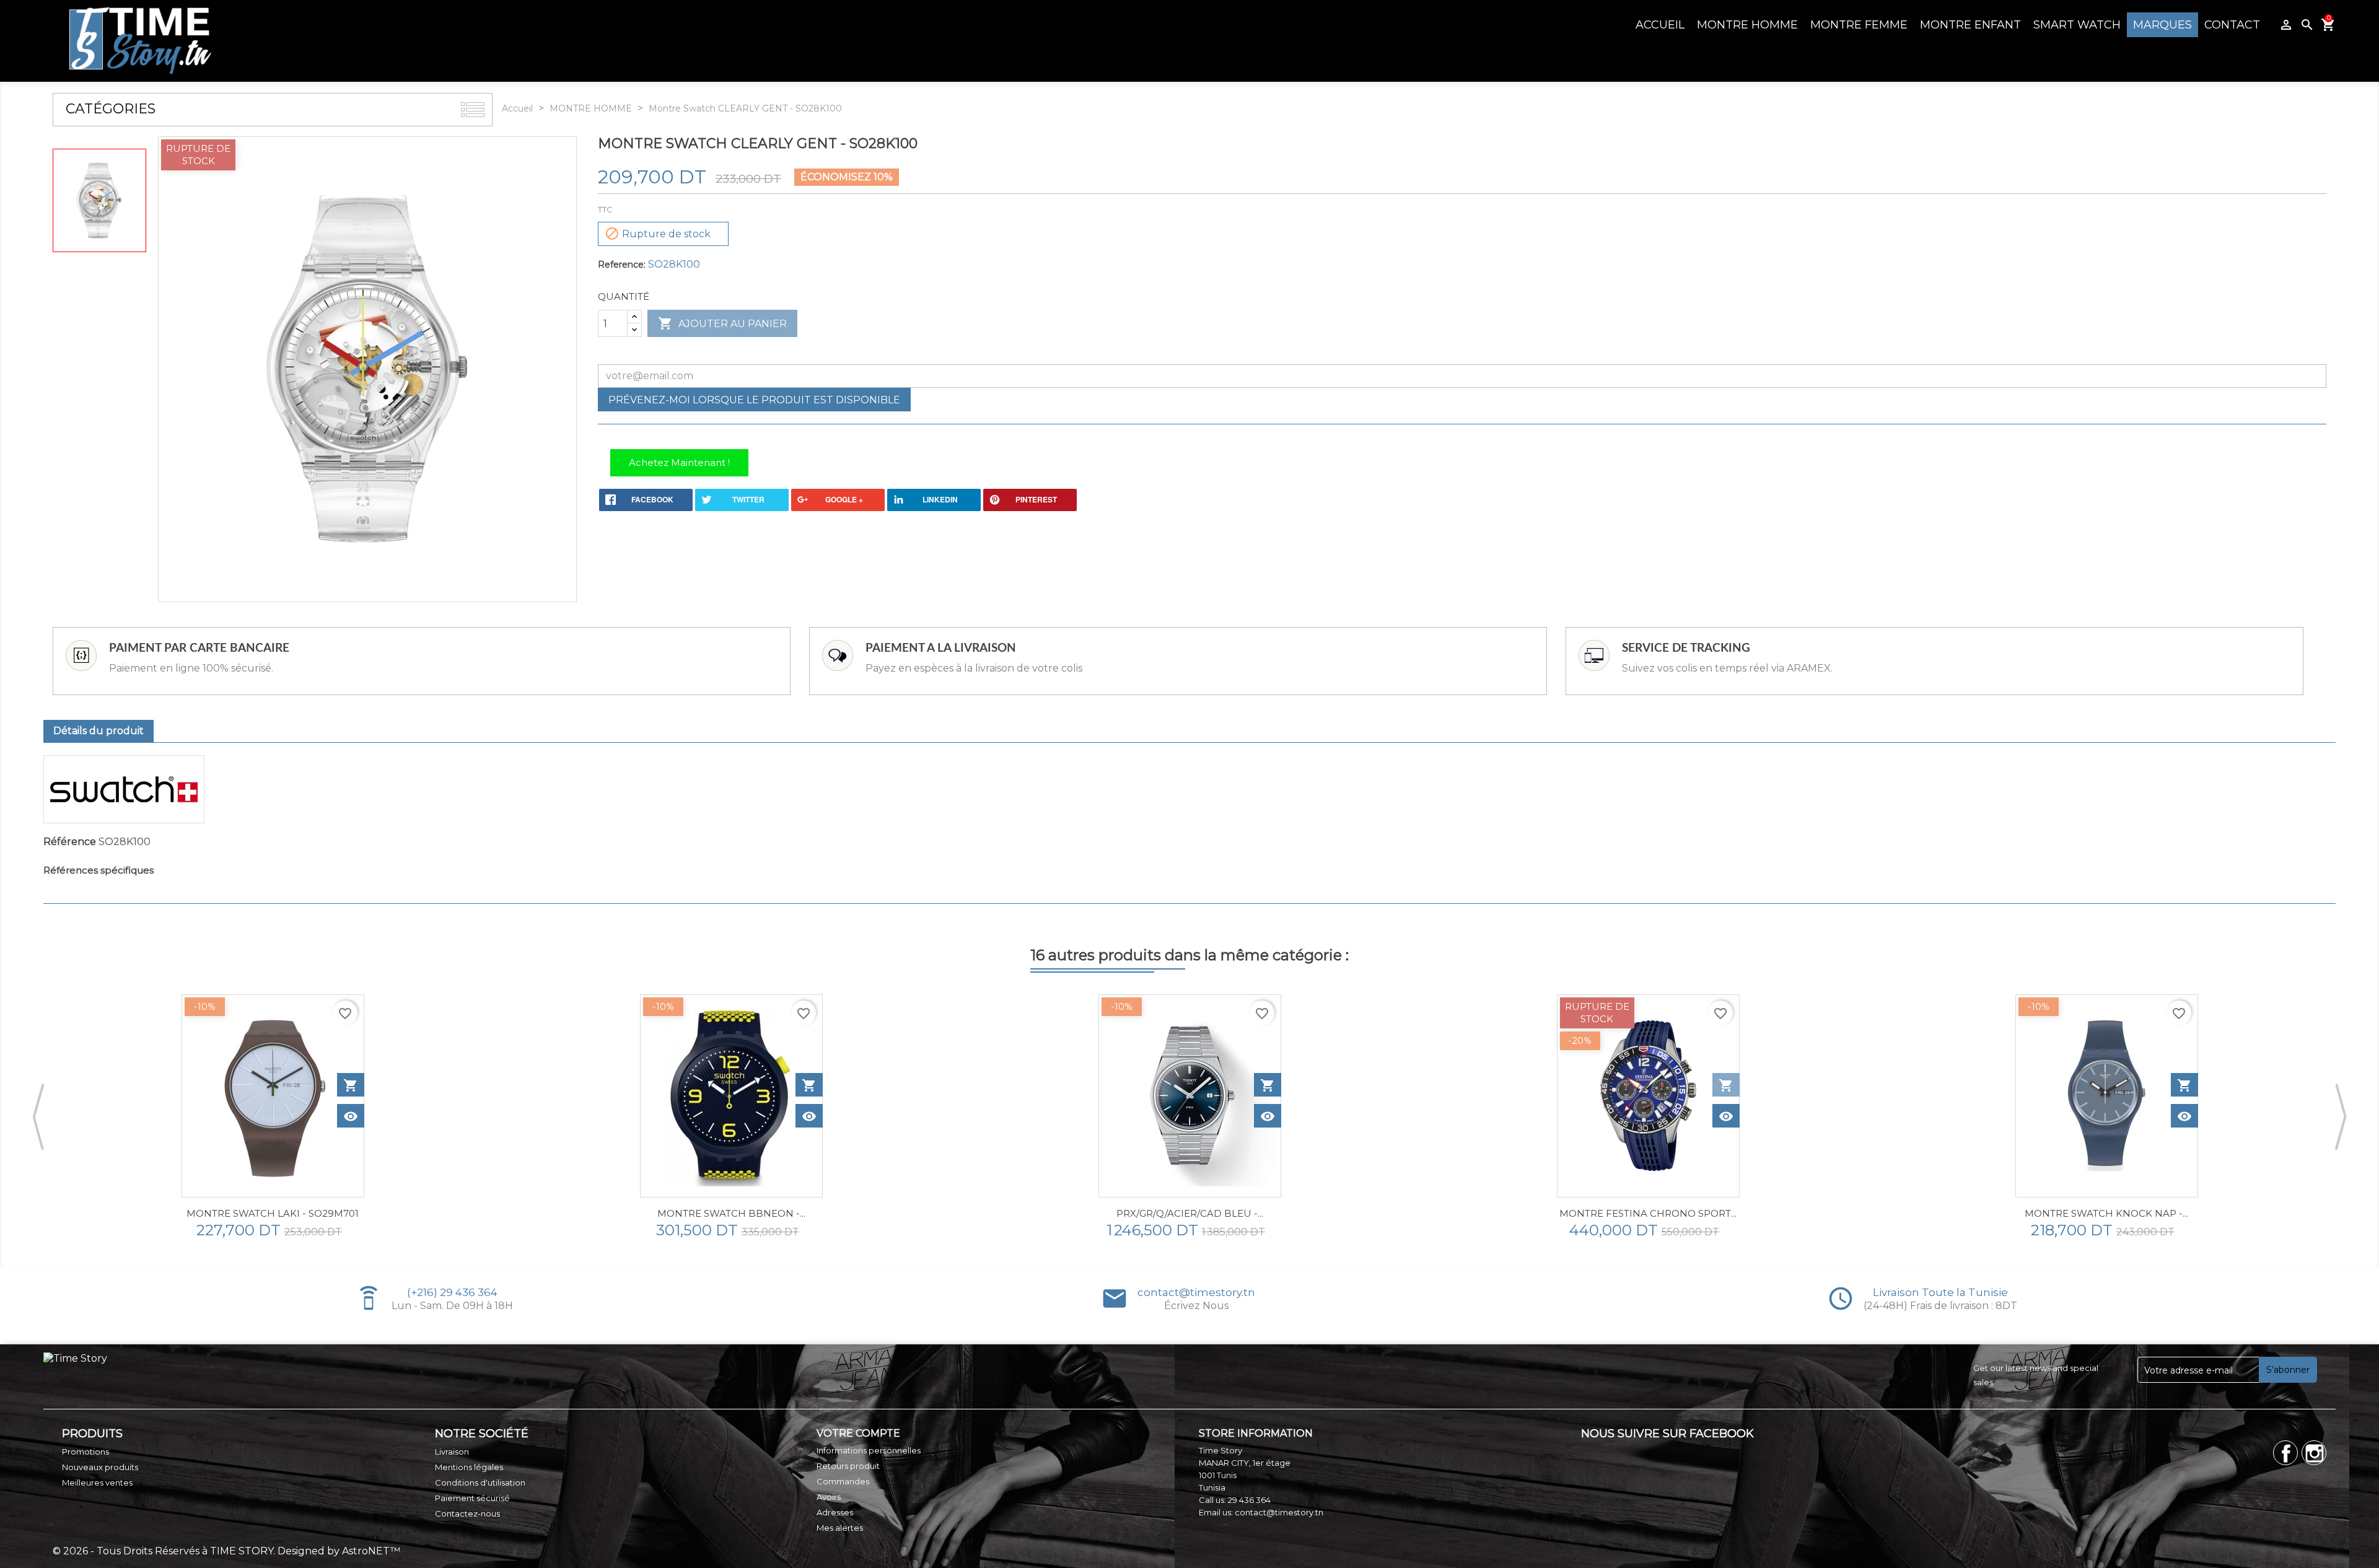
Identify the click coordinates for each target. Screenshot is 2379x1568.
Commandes (843, 1481)
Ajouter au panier (722, 323)
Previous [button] (38, 1116)
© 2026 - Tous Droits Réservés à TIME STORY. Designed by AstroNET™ (226, 1551)
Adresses (835, 1512)
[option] (273, 1117)
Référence (70, 842)
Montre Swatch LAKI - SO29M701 (273, 1213)
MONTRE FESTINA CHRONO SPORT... (1648, 1213)
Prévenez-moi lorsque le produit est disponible (754, 400)
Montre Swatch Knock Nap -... (2106, 1213)
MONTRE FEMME (1859, 25)
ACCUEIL (1660, 25)
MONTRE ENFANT (1970, 25)
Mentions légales (469, 1467)
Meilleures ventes (97, 1483)
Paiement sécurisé (472, 1498)
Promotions (85, 1452)
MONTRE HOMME (1747, 25)
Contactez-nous (467, 1513)
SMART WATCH (2077, 25)
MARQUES (2162, 25)
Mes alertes (840, 1528)
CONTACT (2232, 25)
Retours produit (848, 1466)
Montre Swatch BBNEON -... (731, 1213)
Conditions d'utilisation (480, 1483)
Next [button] (2341, 1116)
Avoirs (829, 1497)
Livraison (452, 1452)
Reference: (622, 265)
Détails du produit (99, 731)
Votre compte (858, 1433)
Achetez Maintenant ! (679, 462)
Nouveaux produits (100, 1467)
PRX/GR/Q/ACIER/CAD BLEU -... (1190, 1213)
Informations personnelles (869, 1450)
